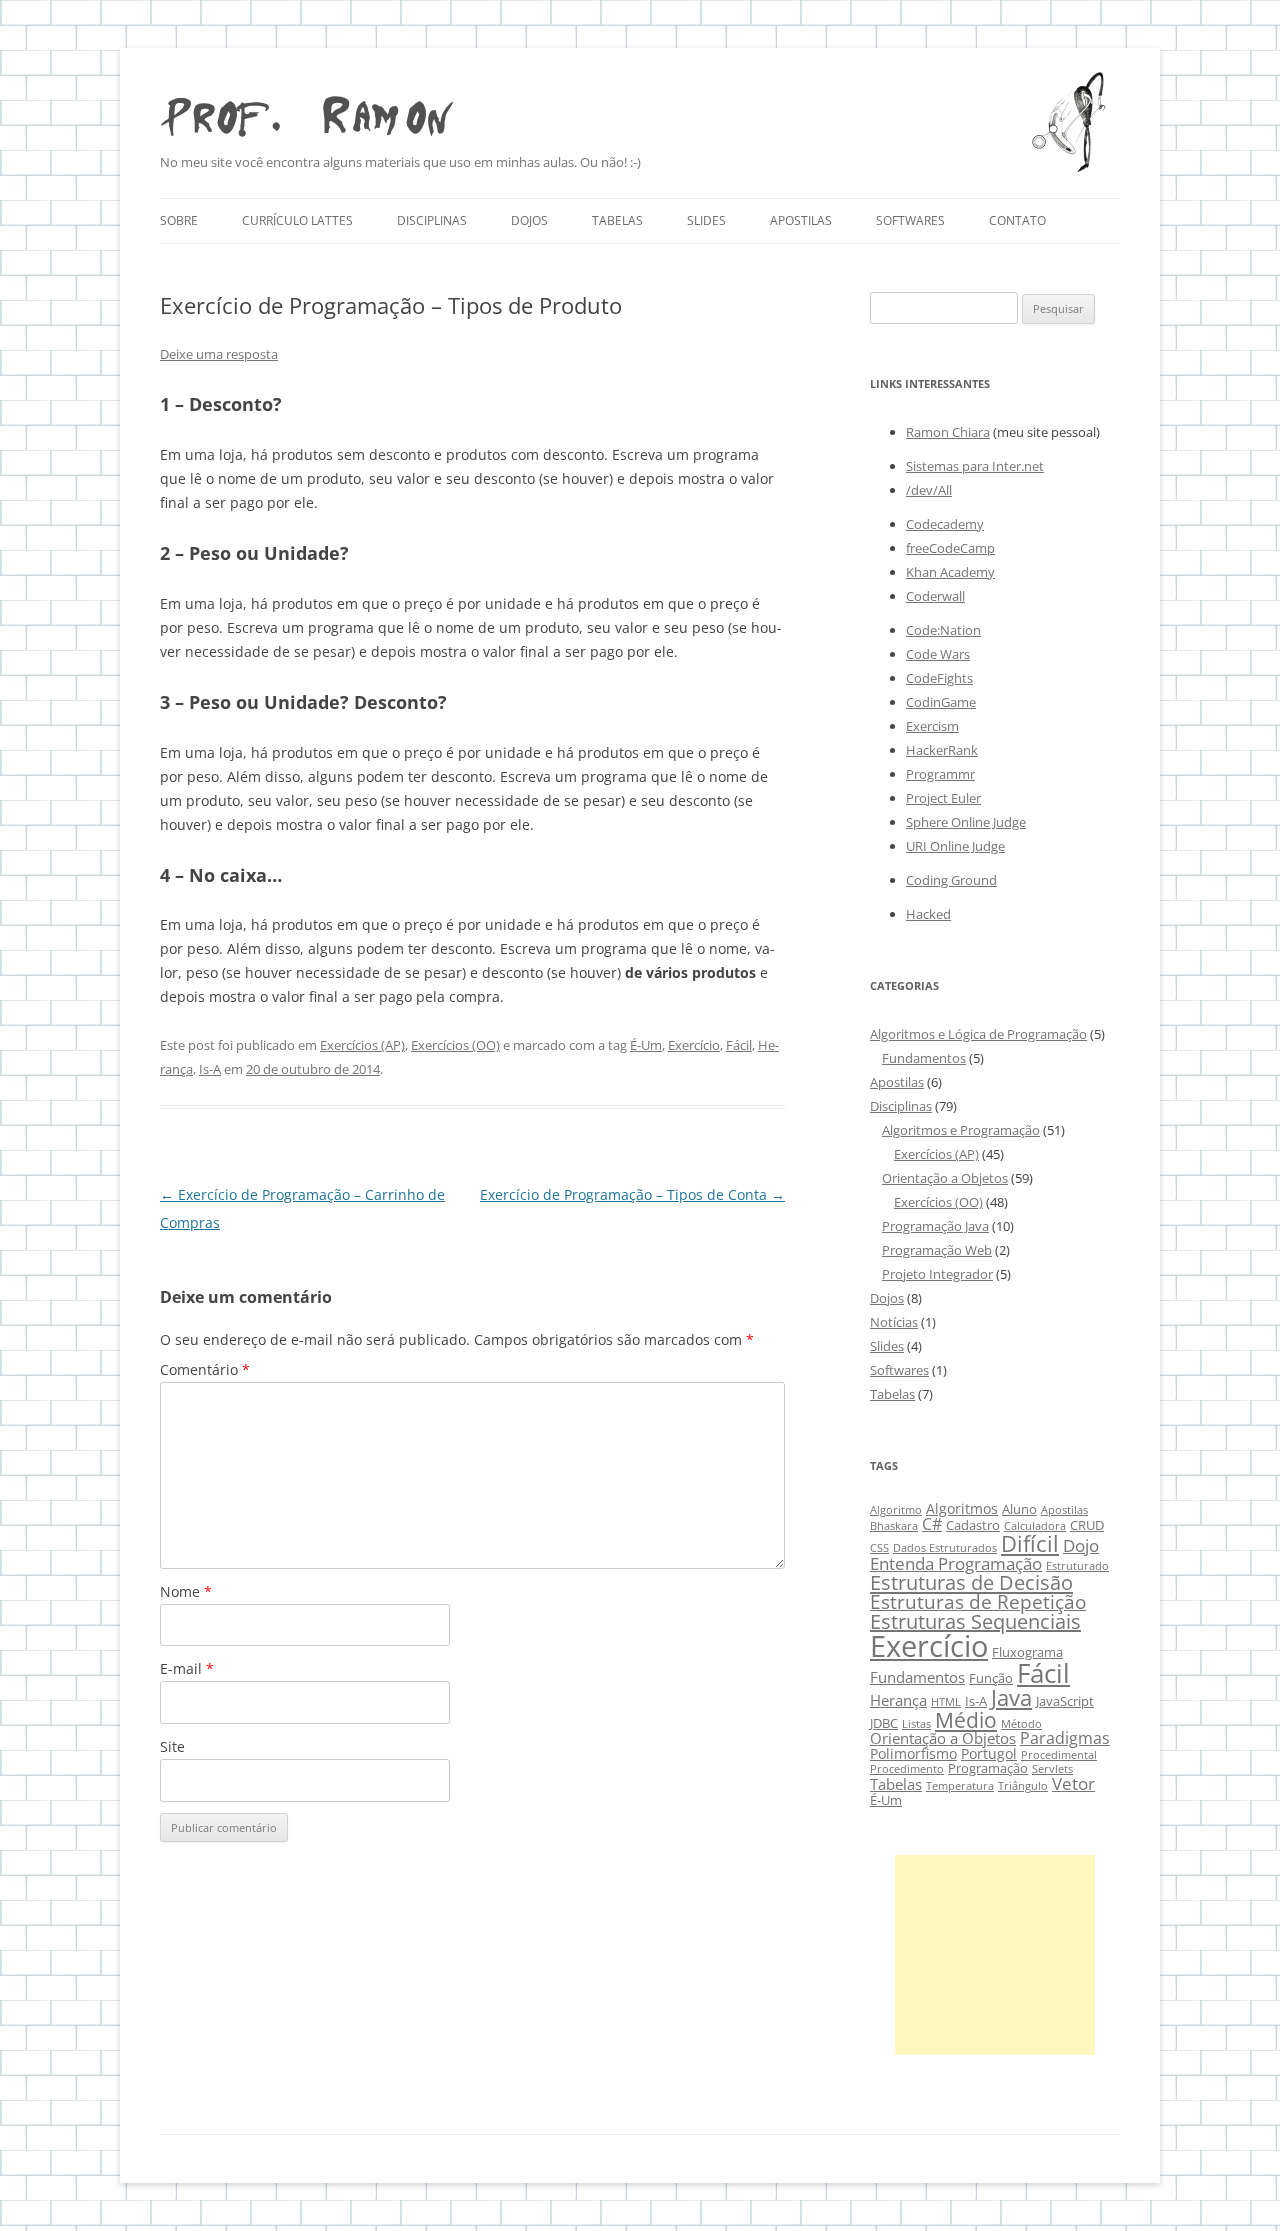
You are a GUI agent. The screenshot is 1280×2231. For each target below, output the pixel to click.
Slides (706, 220)
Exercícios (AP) (362, 1045)
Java (1011, 1697)
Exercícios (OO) (455, 1045)
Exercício (694, 1045)
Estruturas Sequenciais (975, 1621)
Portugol (989, 1753)
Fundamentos (924, 1058)
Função (991, 1678)
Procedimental (1059, 1755)
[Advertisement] (995, 1955)
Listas (916, 1724)
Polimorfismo (913, 1753)
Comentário (205, 1369)
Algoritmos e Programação (961, 1130)
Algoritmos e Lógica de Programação (978, 1034)
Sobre (179, 220)
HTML (946, 1702)
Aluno (1019, 1509)
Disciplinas (432, 220)
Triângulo (1023, 1786)
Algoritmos (962, 1508)
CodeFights (939, 678)
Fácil (739, 1045)
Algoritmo (896, 1510)
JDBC (884, 1723)
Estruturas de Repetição (978, 1601)
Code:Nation (943, 630)
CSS (879, 1548)
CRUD (1087, 1525)
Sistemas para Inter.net (975, 466)
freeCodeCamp (950, 548)
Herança (898, 1700)
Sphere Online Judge (966, 822)
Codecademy (945, 524)
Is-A (210, 1069)
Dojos (529, 220)
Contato (1017, 220)
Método (1021, 1724)
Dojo (1081, 1545)
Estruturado (1077, 1566)
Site (172, 1746)
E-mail (187, 1668)
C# (932, 1523)
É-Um (646, 1045)
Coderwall (935, 596)
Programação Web (937, 1250)
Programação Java (935, 1226)
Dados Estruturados (945, 1548)
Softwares (910, 220)
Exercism (932, 726)
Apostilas (801, 220)
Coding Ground (951, 880)
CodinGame (941, 702)
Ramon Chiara (948, 432)
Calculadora (1035, 1526)
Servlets (1052, 1769)
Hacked (928, 914)
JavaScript (1065, 1701)
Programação (988, 1768)
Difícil (1030, 1543)
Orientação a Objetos (945, 1178)
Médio (966, 1719)
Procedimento (907, 1769)
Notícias (894, 1322)
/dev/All (929, 490)
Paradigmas (1065, 1737)
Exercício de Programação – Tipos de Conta (632, 1194)
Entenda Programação (956, 1563)
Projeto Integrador (937, 1274)
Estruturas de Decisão (971, 1582)
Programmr (940, 774)
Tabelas (617, 220)
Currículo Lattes (297, 220)
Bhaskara (894, 1526)
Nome (186, 1591)
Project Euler (943, 798)
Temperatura (960, 1786)
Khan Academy (950, 572)
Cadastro (973, 1525)
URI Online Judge (955, 846)
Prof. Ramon (306, 110)
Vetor (1073, 1783)
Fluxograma (1027, 1652)
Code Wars (938, 654)
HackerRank (942, 750)
